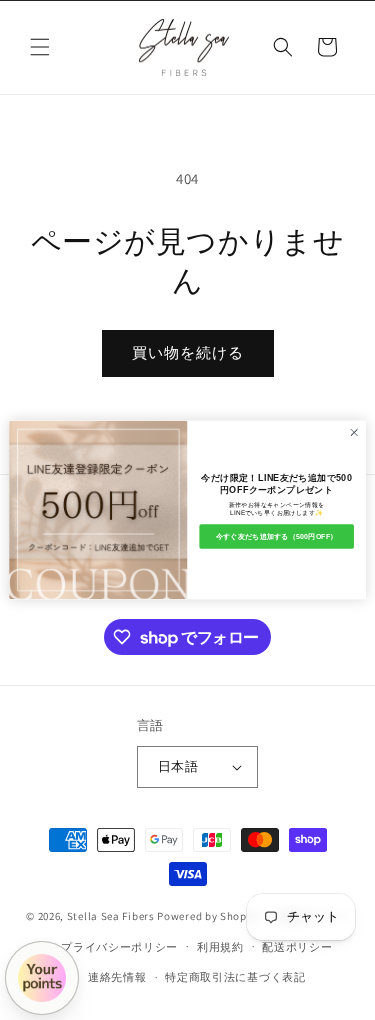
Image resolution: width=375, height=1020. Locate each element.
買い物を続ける (188, 352)
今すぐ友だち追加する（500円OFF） (277, 536)
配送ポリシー (297, 947)
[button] (40, 47)
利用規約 (220, 947)
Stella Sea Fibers (111, 916)
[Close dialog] (354, 432)
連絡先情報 (117, 977)
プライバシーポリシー (119, 947)
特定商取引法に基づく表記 (235, 977)
